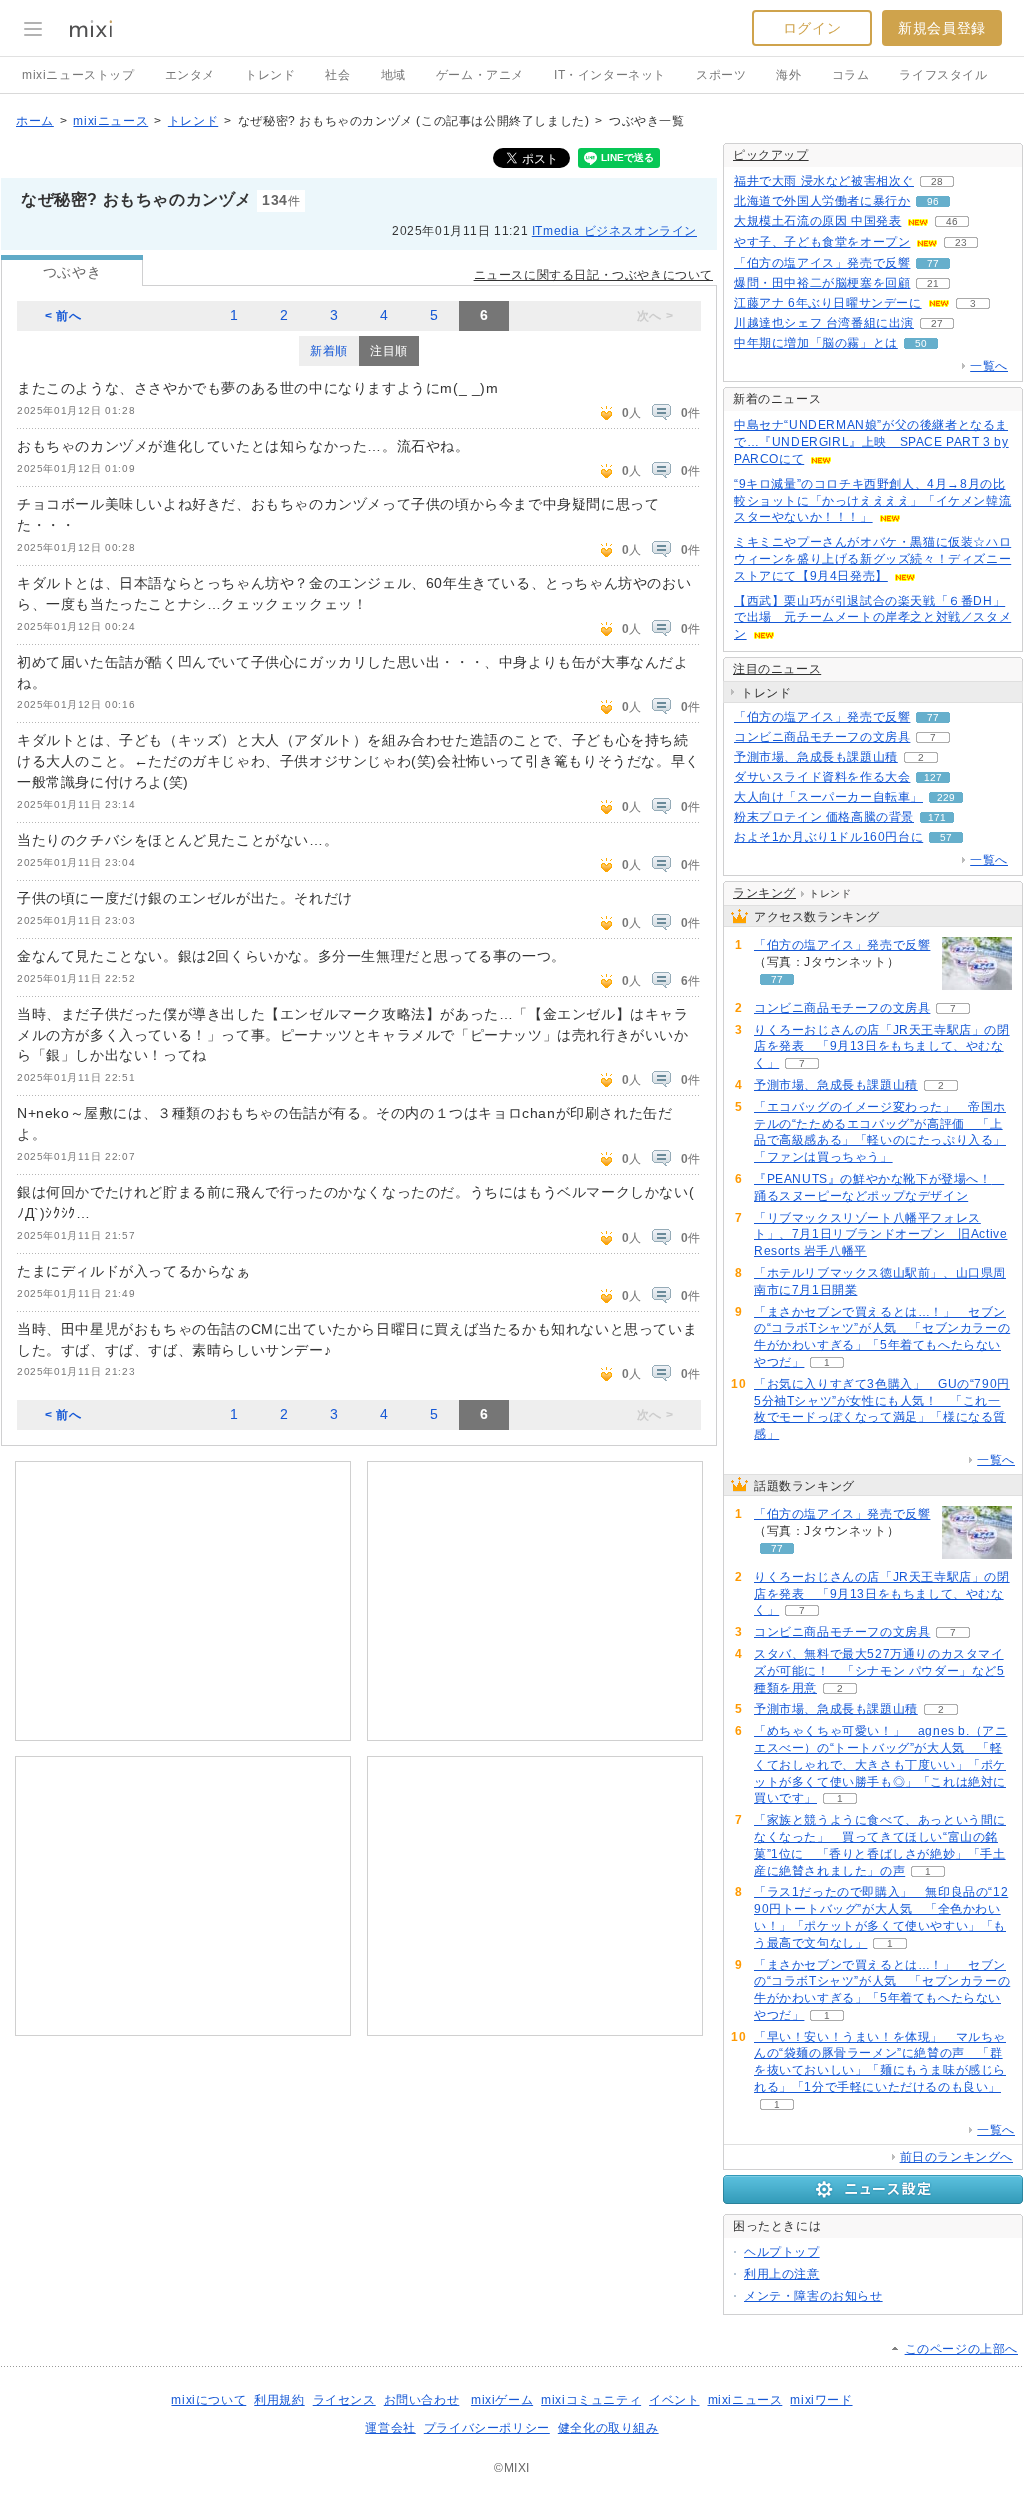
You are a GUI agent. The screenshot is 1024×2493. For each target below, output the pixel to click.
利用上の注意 (782, 2274)
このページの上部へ (961, 2349)
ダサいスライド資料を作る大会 (822, 777)
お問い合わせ (422, 2400)
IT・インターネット (610, 75)
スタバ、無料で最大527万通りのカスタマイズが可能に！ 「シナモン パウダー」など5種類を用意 (879, 1671)
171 (937, 817)
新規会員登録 (942, 28)
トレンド (270, 75)
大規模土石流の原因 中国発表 (817, 221)
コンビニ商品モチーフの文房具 (822, 737)
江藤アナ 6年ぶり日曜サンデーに (828, 303)
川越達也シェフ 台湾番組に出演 (824, 323)
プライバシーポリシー (487, 2428)
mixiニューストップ (78, 75)
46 (952, 221)
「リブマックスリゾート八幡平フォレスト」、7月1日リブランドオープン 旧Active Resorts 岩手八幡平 (880, 1235)
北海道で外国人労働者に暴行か (822, 201)
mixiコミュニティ (591, 2400)
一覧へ (989, 366)
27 (937, 323)
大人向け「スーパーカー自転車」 (828, 797)
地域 (393, 75)
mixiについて (208, 2400)
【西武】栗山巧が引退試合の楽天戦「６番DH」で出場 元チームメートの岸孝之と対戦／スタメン (872, 618)
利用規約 (279, 2400)
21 (933, 283)
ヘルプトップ (782, 2252)
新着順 (329, 351)
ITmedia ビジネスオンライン (614, 231)
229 (946, 797)
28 (937, 181)
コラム (851, 75)
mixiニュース (110, 121)
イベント (674, 2400)
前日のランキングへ (956, 2157)
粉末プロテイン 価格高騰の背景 (824, 817)
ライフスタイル (943, 75)
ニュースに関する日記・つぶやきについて (593, 275)
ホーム (35, 121)
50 (921, 343)
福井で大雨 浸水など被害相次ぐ (824, 181)
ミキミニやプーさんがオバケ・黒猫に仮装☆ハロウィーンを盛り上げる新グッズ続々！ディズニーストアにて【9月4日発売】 (872, 559)
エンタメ (190, 75)
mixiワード (821, 2400)
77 (933, 263)
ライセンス (344, 2400)
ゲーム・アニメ (480, 75)
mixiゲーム (502, 2400)
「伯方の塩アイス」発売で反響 (822, 263)
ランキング (764, 893)
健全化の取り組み (608, 2428)
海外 (788, 75)
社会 (337, 75)
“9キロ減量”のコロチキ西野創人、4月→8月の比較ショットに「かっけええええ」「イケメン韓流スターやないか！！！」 (872, 501)
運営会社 (390, 2428)
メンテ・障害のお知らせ (813, 2296)
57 (946, 837)
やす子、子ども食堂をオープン (822, 242)
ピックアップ (771, 155)
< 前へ (63, 316)
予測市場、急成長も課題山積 (816, 757)
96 (933, 201)
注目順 (389, 351)
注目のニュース (777, 669)
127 (933, 777)
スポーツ (721, 75)
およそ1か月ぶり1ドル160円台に (828, 837)
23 (961, 242)
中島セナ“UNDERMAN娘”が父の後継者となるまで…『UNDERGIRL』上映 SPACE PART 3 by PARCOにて (871, 442)
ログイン (812, 28)
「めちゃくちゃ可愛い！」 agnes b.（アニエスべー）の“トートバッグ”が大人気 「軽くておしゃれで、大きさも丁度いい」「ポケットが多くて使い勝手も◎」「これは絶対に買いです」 (880, 1764)
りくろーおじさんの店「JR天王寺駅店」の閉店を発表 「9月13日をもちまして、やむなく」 (882, 1047)
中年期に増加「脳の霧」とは (816, 343)
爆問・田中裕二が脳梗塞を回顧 (822, 283)
